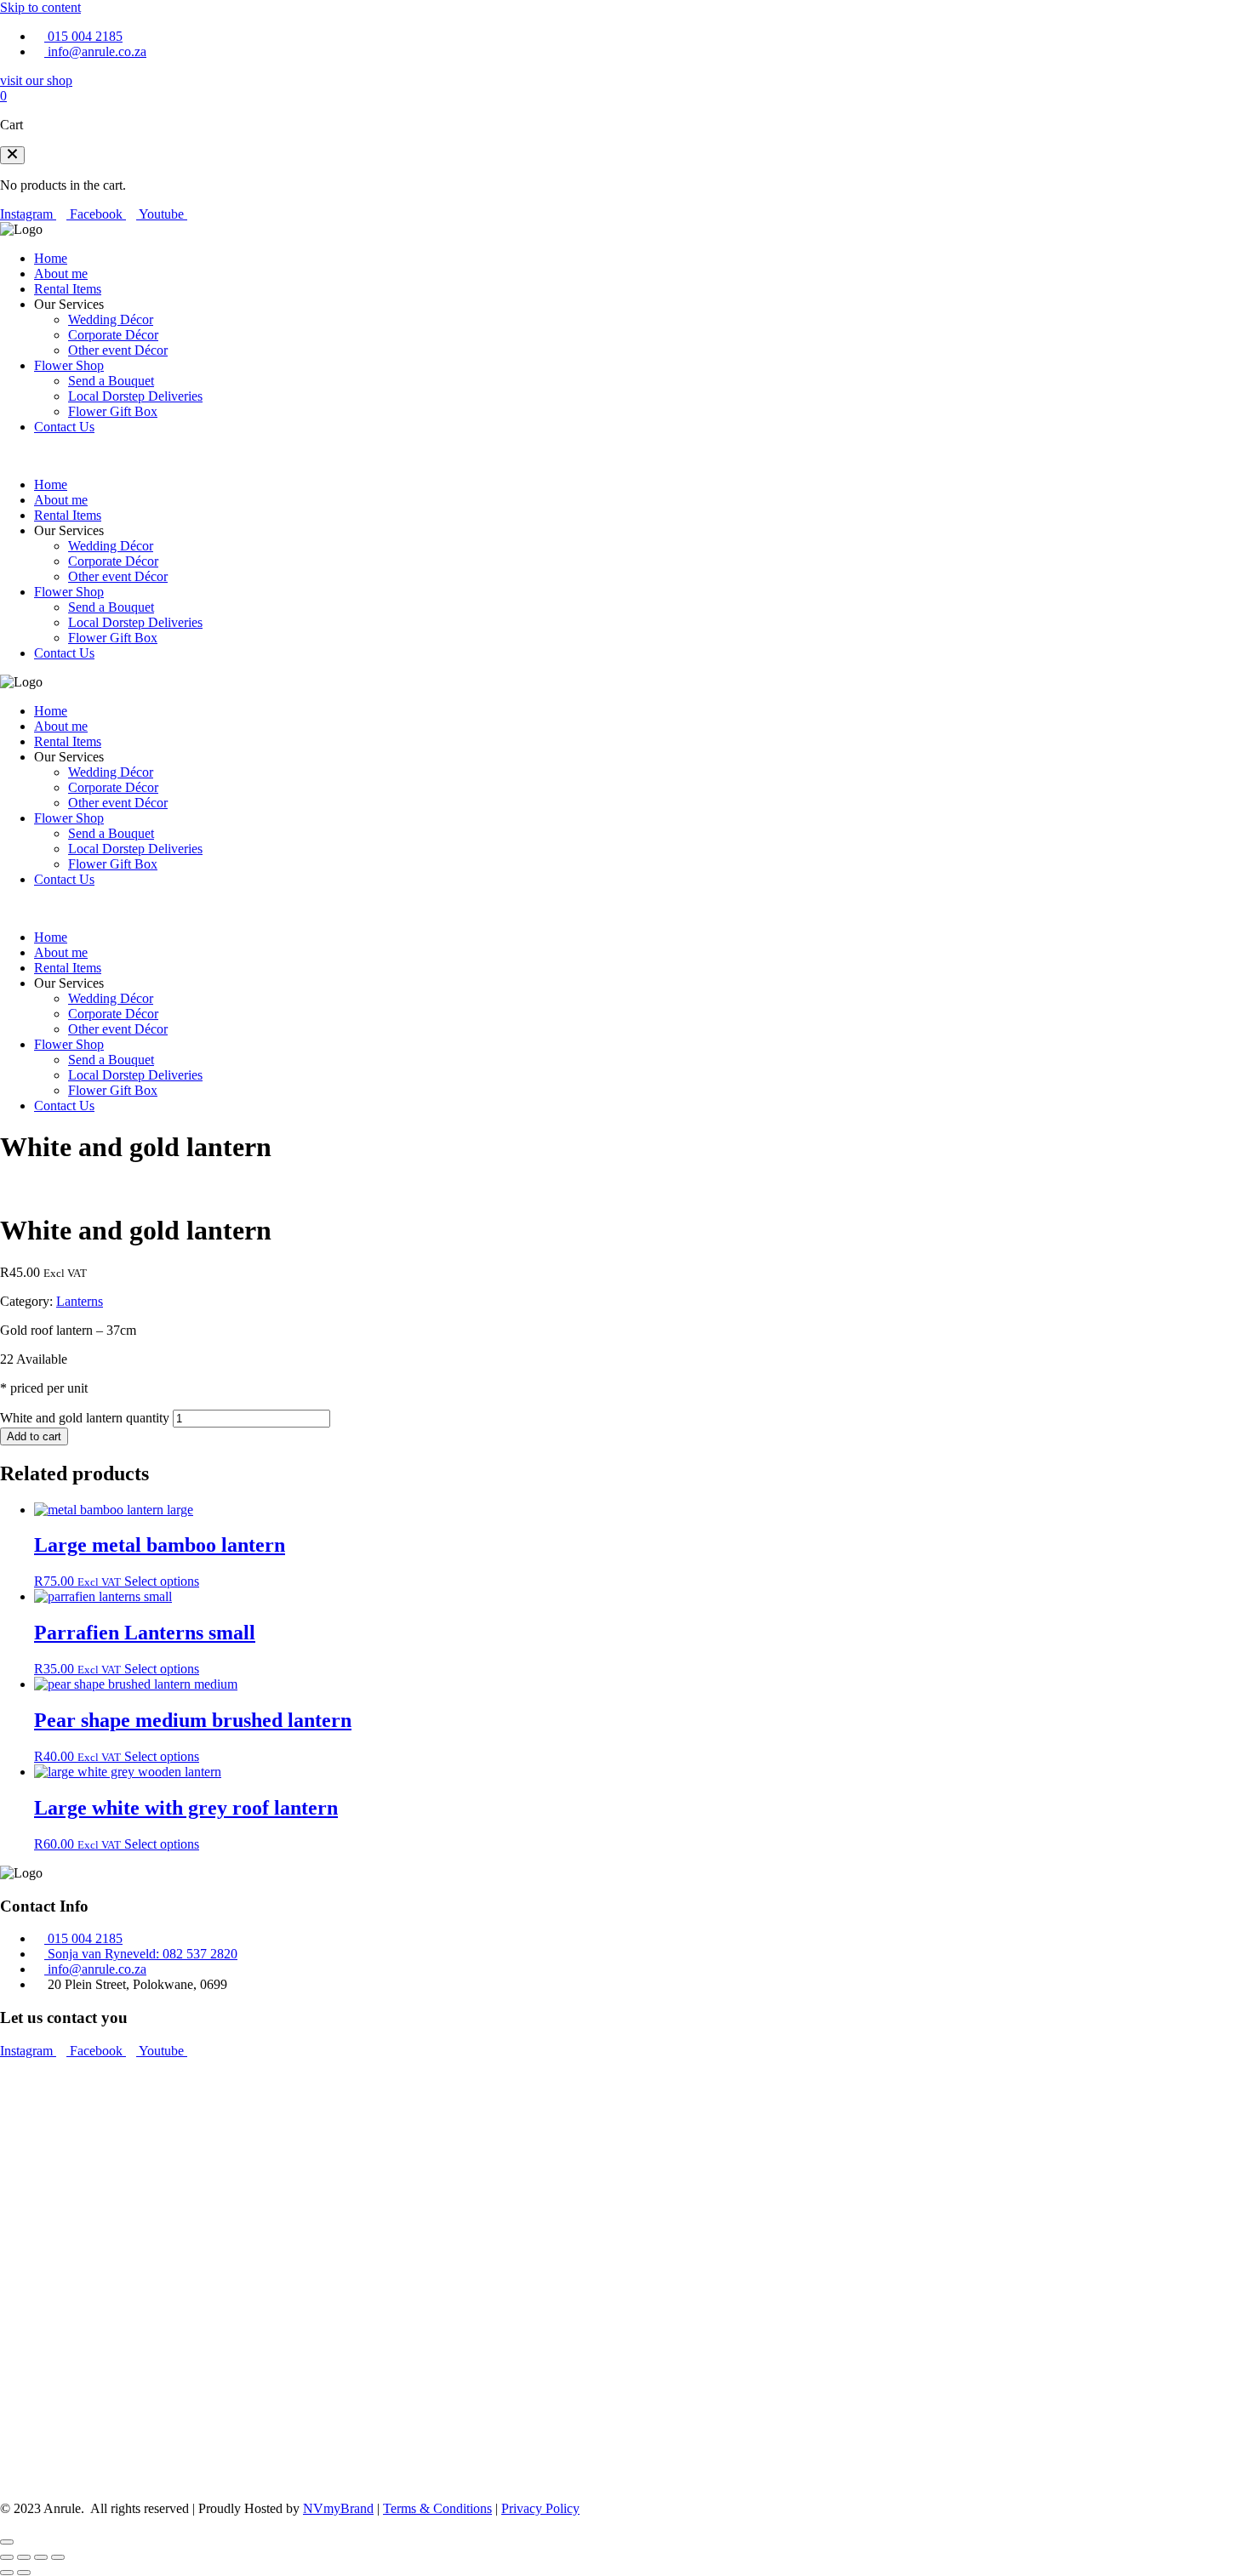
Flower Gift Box (113, 411)
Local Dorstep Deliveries (135, 396)
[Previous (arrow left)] (7, 2573)
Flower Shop (69, 365)
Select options (162, 1581)
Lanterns (80, 1301)
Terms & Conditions (437, 2508)
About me (61, 274)
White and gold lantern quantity (85, 1418)
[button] (12, 155)
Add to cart (34, 1436)
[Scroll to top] (7, 2542)
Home (51, 258)
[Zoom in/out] (7, 2557)
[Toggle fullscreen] (24, 2557)
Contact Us (64, 427)
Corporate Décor (113, 335)
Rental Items (68, 289)
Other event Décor (118, 350)
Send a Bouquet (111, 381)
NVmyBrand (338, 2508)
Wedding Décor (111, 319)
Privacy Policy (540, 2508)
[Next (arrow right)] (24, 2573)
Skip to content (40, 7)
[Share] (41, 2557)
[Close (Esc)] (58, 2557)
